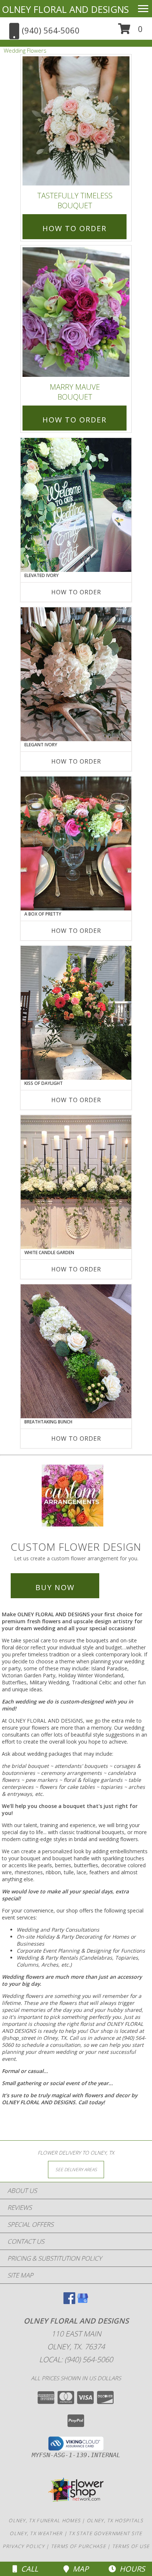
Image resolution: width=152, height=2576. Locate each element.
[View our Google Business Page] (83, 2302)
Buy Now (55, 1587)
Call (28, 2569)
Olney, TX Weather (36, 2533)
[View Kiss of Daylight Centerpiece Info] (76, 1013)
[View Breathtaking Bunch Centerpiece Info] (76, 1351)
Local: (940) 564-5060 (76, 2359)
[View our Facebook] (69, 2302)
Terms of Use (131, 2546)
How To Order (75, 228)
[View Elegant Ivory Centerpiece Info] (76, 674)
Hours (130, 2569)
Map (79, 2569)
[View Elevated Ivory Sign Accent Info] (76, 505)
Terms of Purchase (78, 2546)
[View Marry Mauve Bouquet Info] (76, 312)
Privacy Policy (24, 2546)
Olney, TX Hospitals (115, 2520)
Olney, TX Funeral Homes (44, 2520)
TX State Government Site (105, 2533)
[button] (130, 31)
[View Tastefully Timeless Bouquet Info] (76, 121)
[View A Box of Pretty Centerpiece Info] (76, 843)
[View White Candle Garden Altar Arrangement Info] (76, 1182)
